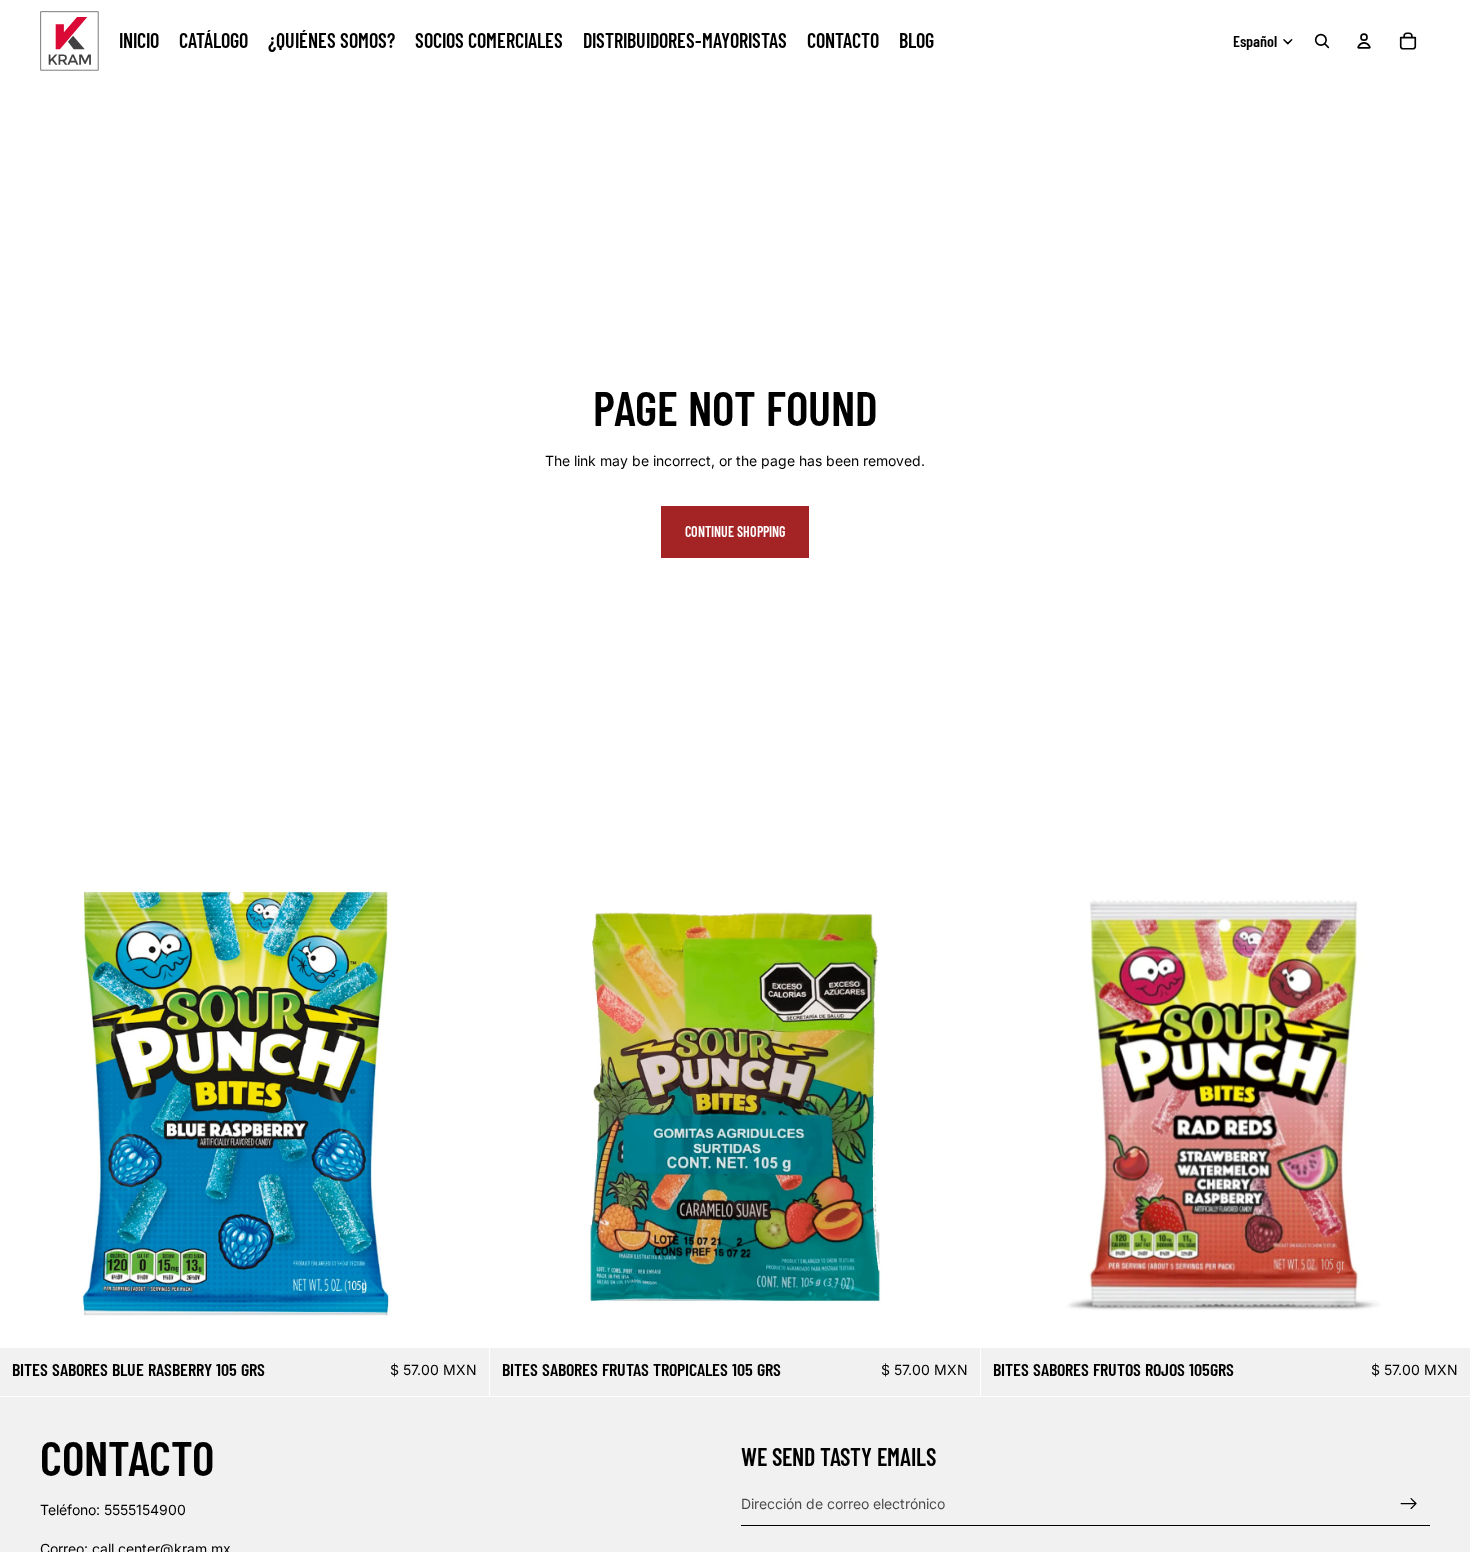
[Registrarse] (1409, 1503)
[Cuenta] (1364, 41)
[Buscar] (1322, 41)
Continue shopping (735, 531)
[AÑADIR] (459, 1317)
